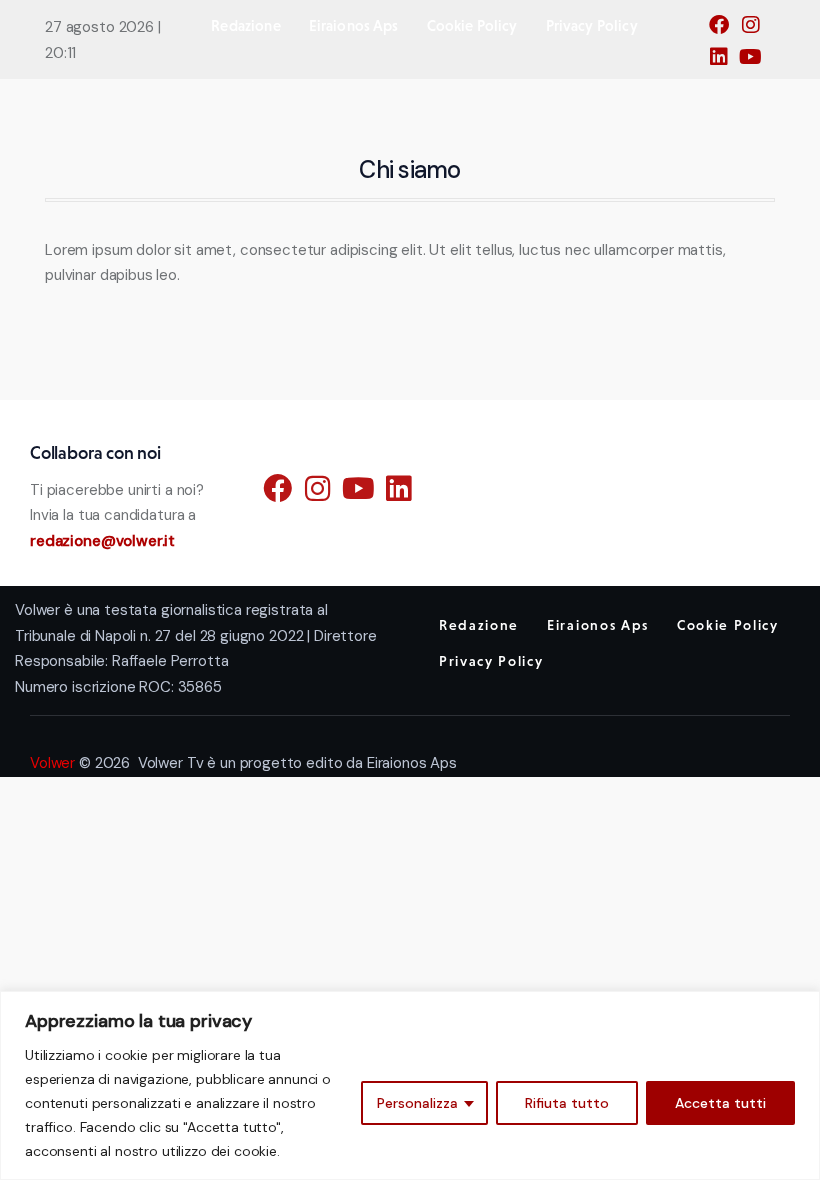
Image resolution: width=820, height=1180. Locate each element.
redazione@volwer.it (102, 541)
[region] (410, 1085)
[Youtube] (756, 63)
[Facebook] (724, 31)
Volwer (52, 763)
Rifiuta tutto (567, 1103)
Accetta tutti (720, 1103)
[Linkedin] (724, 63)
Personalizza (417, 1103)
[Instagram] (756, 31)
